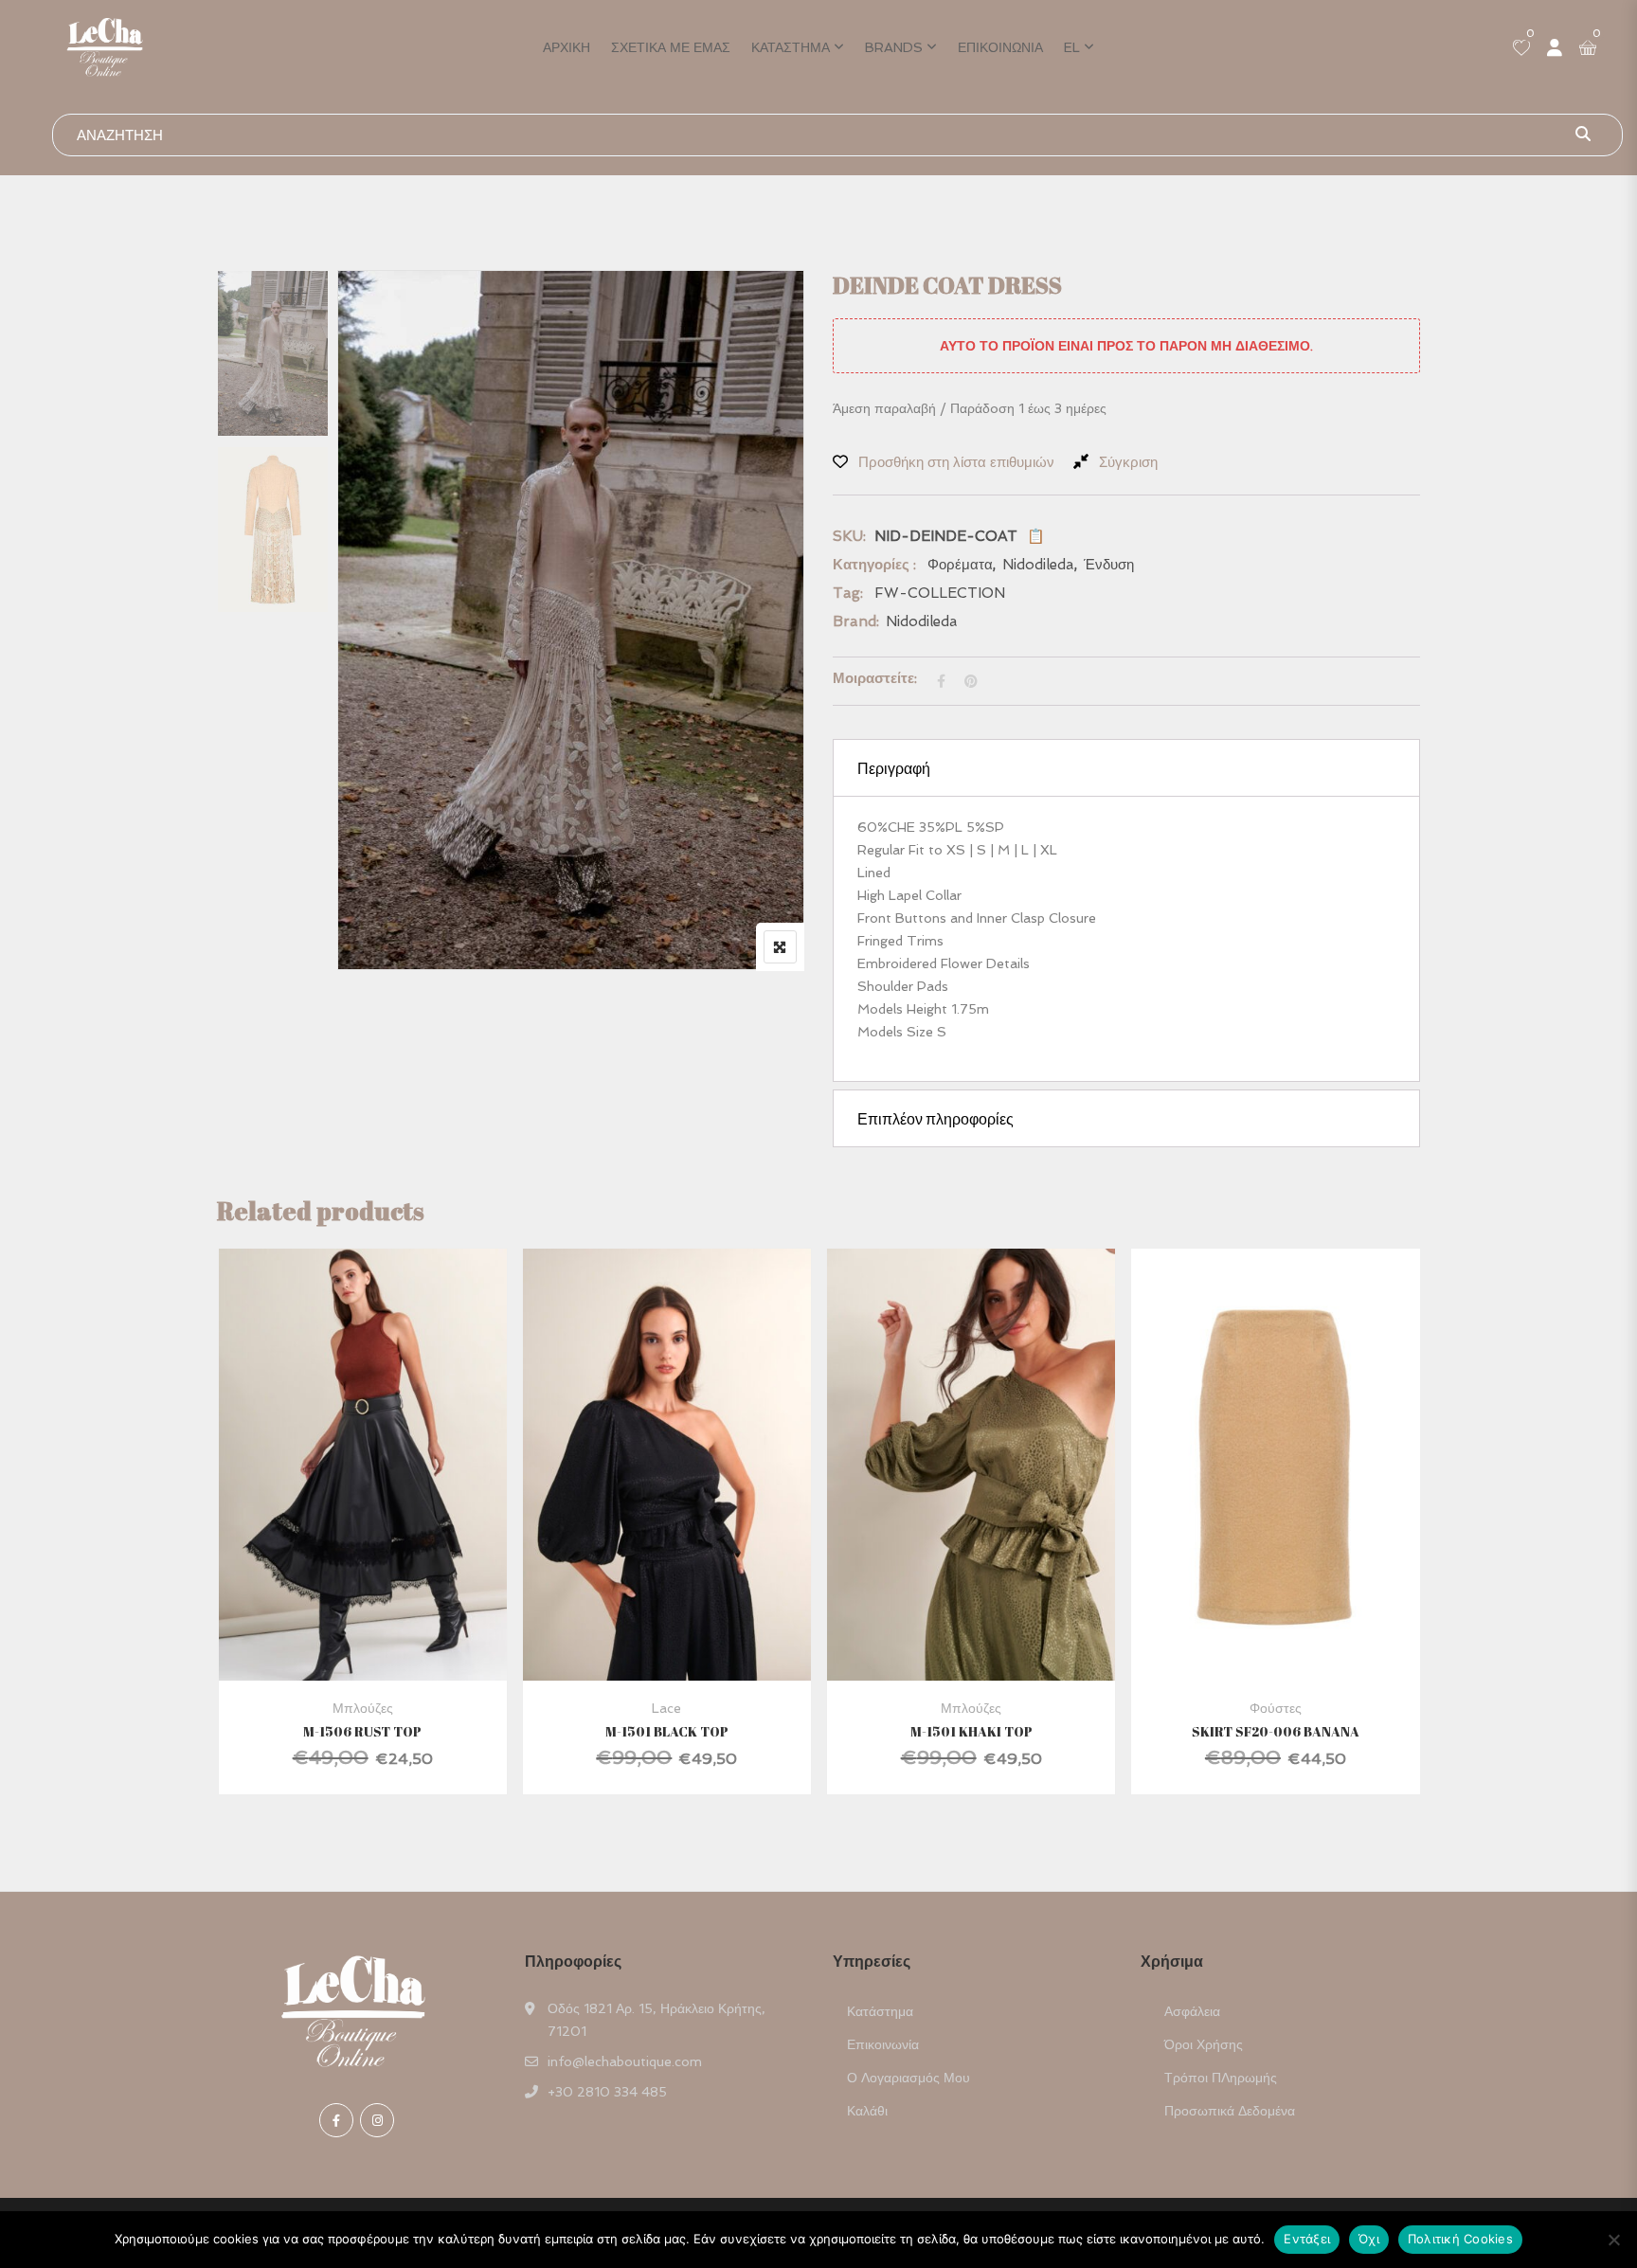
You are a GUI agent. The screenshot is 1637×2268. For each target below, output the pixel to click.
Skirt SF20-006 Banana (1276, 1731)
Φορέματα (960, 565)
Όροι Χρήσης (1204, 2044)
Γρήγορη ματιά (363, 1635)
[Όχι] (1613, 2240)
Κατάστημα (791, 47)
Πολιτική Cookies (1460, 2239)
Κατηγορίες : (874, 565)
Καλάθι (867, 2111)
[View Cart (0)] (1588, 49)
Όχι (1369, 2239)
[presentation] (230, 1540)
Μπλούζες (363, 1708)
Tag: (848, 593)
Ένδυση (1109, 565)
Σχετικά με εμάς (671, 47)
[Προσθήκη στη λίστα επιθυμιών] (386, 1508)
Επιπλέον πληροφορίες (935, 1119)
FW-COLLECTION (940, 593)
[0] (1521, 49)
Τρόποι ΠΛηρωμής (1221, 2078)
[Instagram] (377, 2120)
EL (1072, 47)
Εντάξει (1307, 2239)
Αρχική (567, 47)
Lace (666, 1708)
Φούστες (1276, 1708)
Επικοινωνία (1000, 47)
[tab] (1126, 768)
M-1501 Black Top (667, 1731)
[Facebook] (336, 2120)
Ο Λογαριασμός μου (908, 2078)
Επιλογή (336, 1508)
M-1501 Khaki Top (971, 1731)
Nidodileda (1038, 565)
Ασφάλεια (1192, 2011)
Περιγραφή (894, 768)
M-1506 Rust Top (362, 1731)
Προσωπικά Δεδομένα (1230, 2111)
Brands (894, 47)
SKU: (849, 536)
